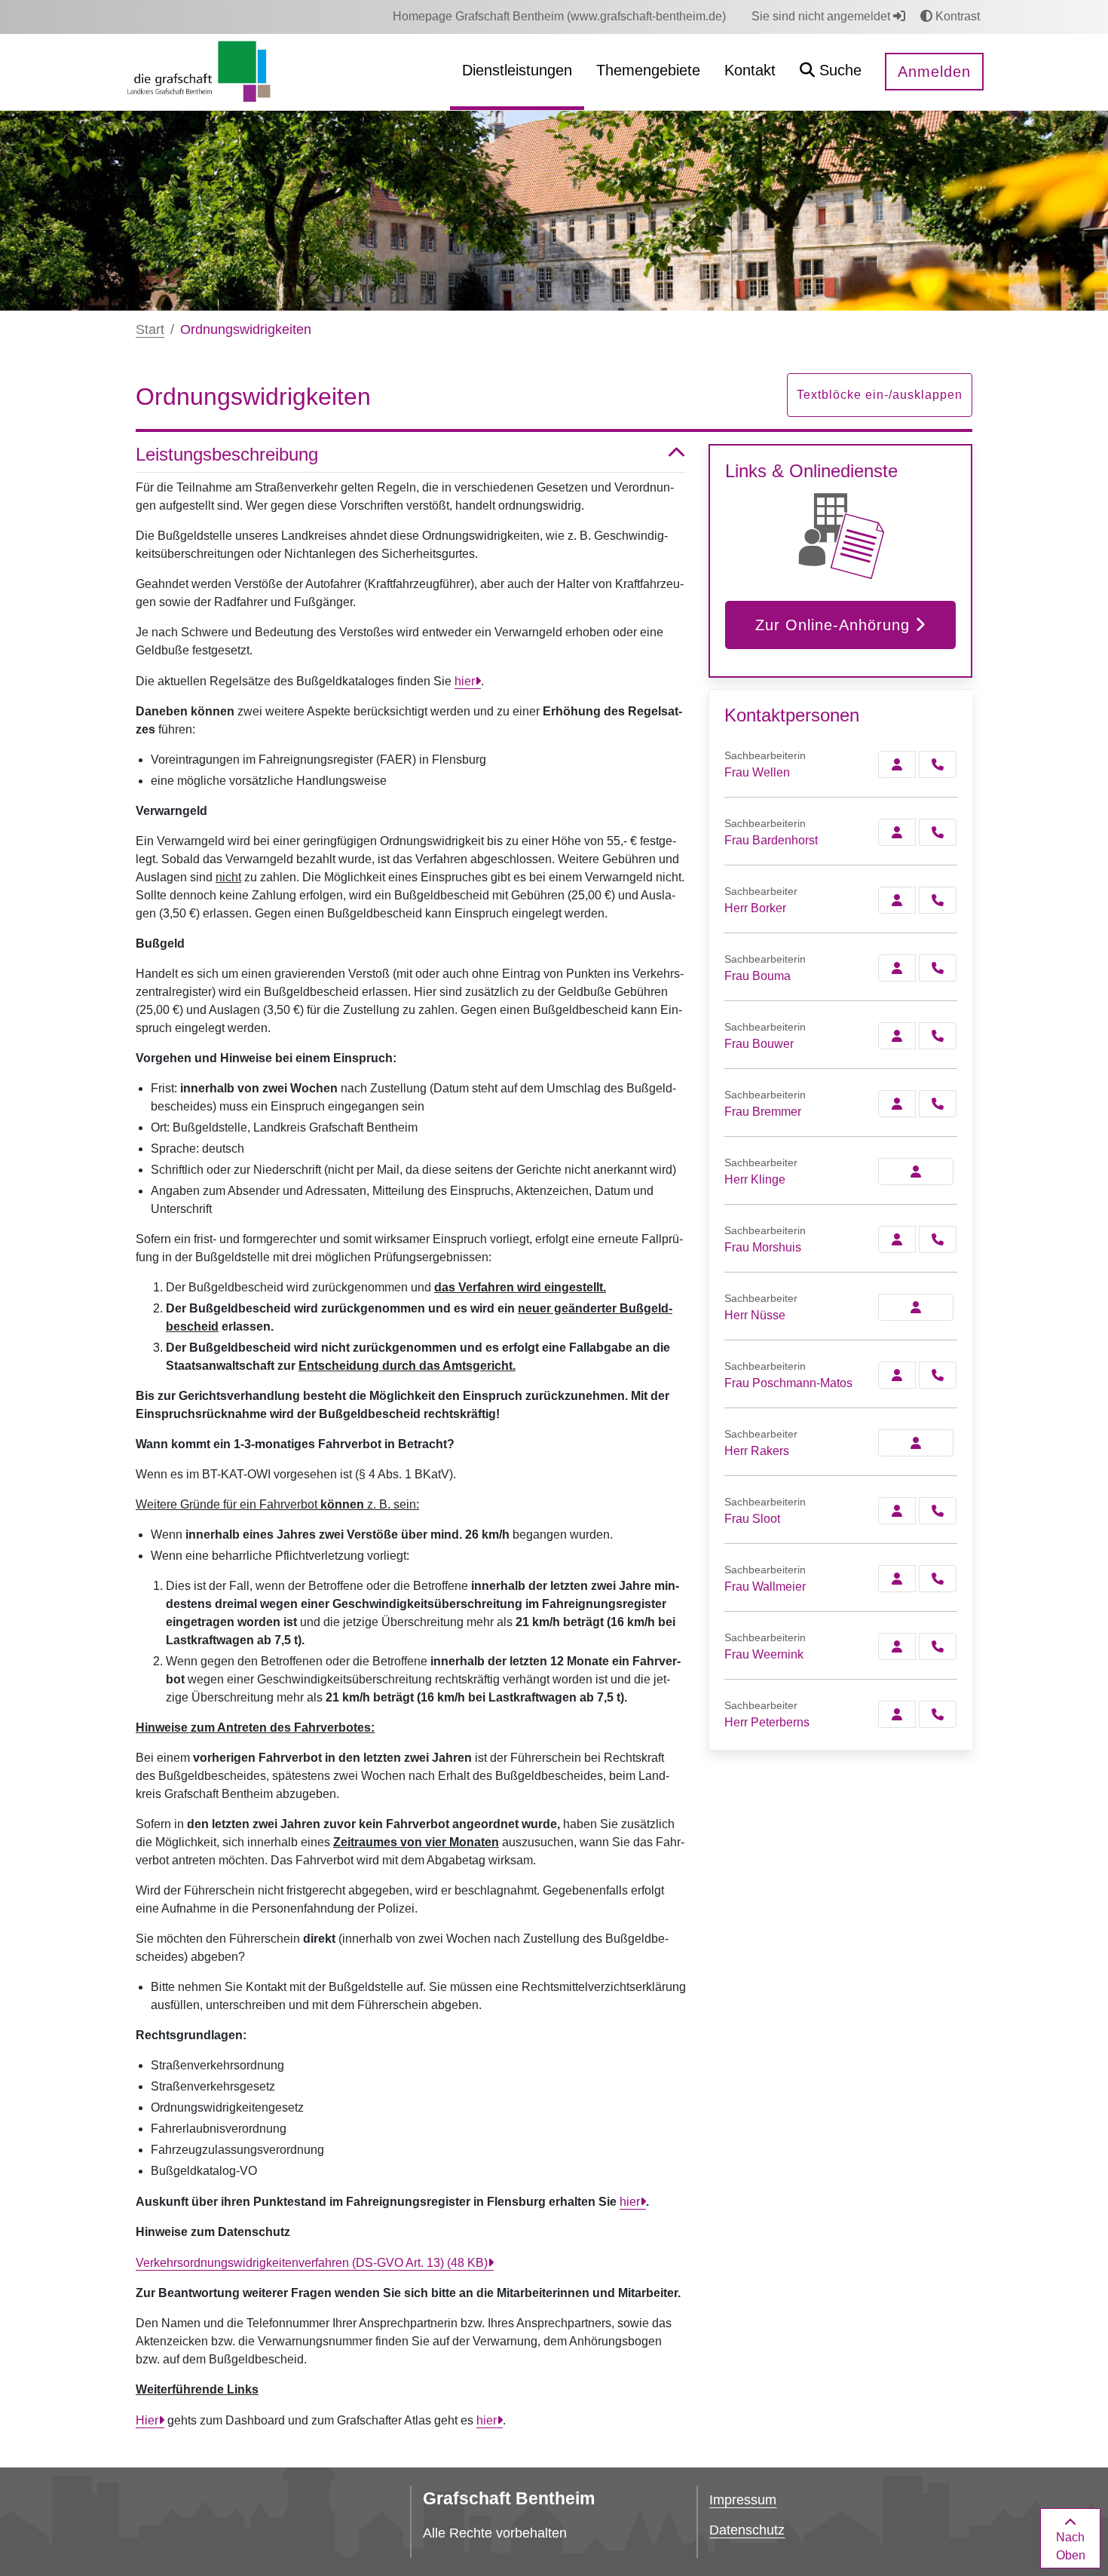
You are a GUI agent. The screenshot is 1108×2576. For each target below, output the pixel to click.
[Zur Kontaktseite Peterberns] (897, 1714)
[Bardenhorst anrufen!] (938, 832)
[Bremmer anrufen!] (938, 1104)
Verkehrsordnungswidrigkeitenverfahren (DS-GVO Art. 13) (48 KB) (312, 2263)
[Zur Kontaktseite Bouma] (897, 968)
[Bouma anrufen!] (938, 968)
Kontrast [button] (956, 16)
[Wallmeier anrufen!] (938, 1579)
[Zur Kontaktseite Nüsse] (916, 1307)
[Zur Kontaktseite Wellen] (897, 764)
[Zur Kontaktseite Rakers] (916, 1443)
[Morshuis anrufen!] (938, 1239)
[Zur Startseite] (199, 71)
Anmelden (934, 72)
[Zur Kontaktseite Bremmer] (897, 1104)
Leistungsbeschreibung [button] (227, 454)
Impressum (743, 2500)
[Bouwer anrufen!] (938, 1036)
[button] (831, 72)
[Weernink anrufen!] (938, 1646)
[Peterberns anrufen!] (938, 1714)
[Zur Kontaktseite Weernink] (897, 1646)
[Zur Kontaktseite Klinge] (916, 1172)
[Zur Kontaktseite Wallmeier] (897, 1579)
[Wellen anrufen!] (938, 764)
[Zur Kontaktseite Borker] (897, 900)
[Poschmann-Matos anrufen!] (938, 1375)
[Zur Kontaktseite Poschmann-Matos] (897, 1375)
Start (150, 329)
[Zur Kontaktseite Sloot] (897, 1511)
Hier (147, 2420)
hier (465, 681)
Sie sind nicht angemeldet (822, 16)
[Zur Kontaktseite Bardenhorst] (897, 832)
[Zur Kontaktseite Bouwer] (897, 1036)
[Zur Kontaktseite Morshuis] (897, 1239)
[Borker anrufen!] (938, 900)
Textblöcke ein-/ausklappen (880, 395)
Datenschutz (747, 2530)
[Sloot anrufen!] (938, 1511)
